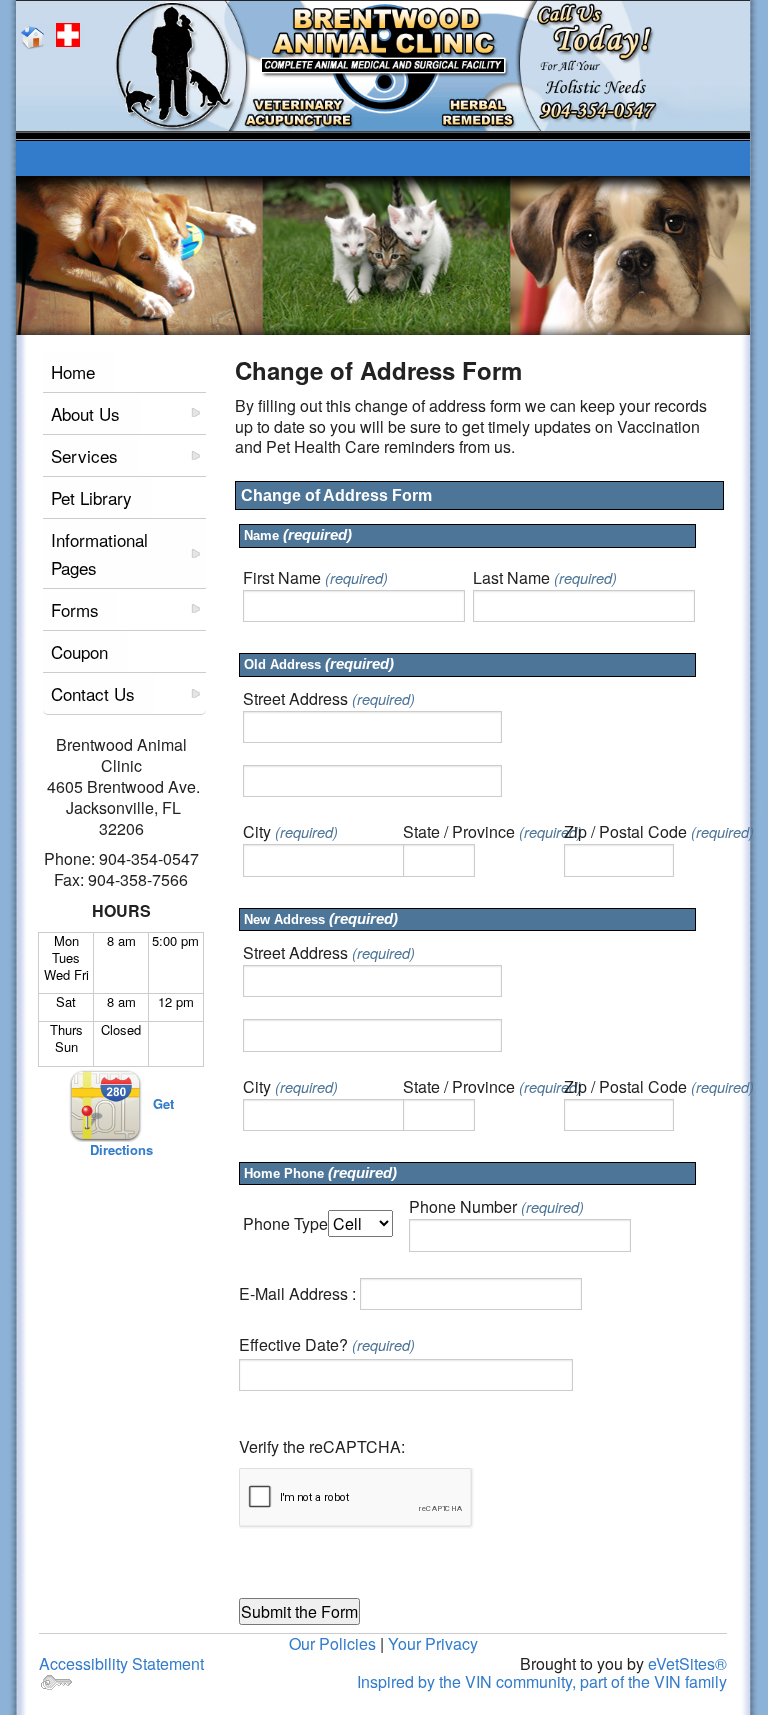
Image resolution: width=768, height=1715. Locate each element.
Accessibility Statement (121, 1663)
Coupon (79, 651)
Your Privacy (433, 1643)
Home (73, 371)
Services (84, 455)
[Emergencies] (70, 35)
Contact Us (93, 693)
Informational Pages (99, 553)
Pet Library (91, 497)
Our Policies (332, 1643)
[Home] (36, 35)
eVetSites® (687, 1663)
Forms (75, 609)
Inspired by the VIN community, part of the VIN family (542, 1681)
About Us (85, 413)
